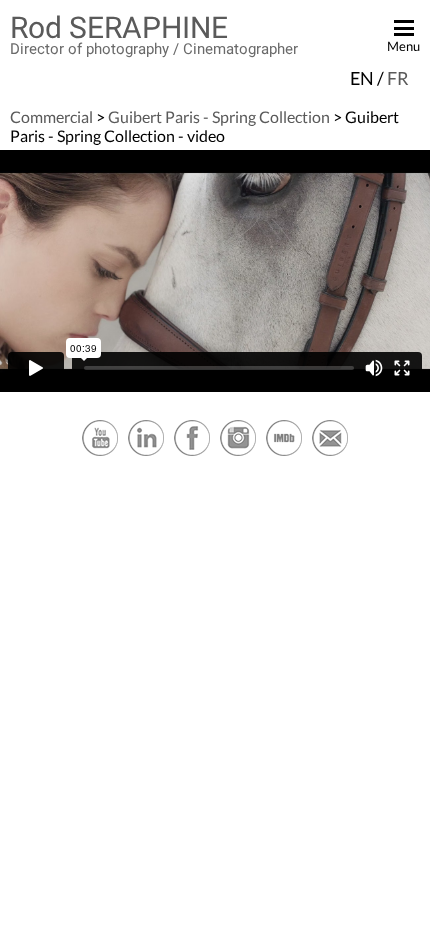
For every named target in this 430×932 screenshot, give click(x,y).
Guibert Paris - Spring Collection (219, 116)
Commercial (51, 116)
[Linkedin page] (146, 453)
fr (398, 78)
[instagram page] (238, 453)
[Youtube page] (100, 453)
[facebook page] (192, 453)
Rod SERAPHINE (119, 27)
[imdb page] (284, 453)
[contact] (330, 453)
